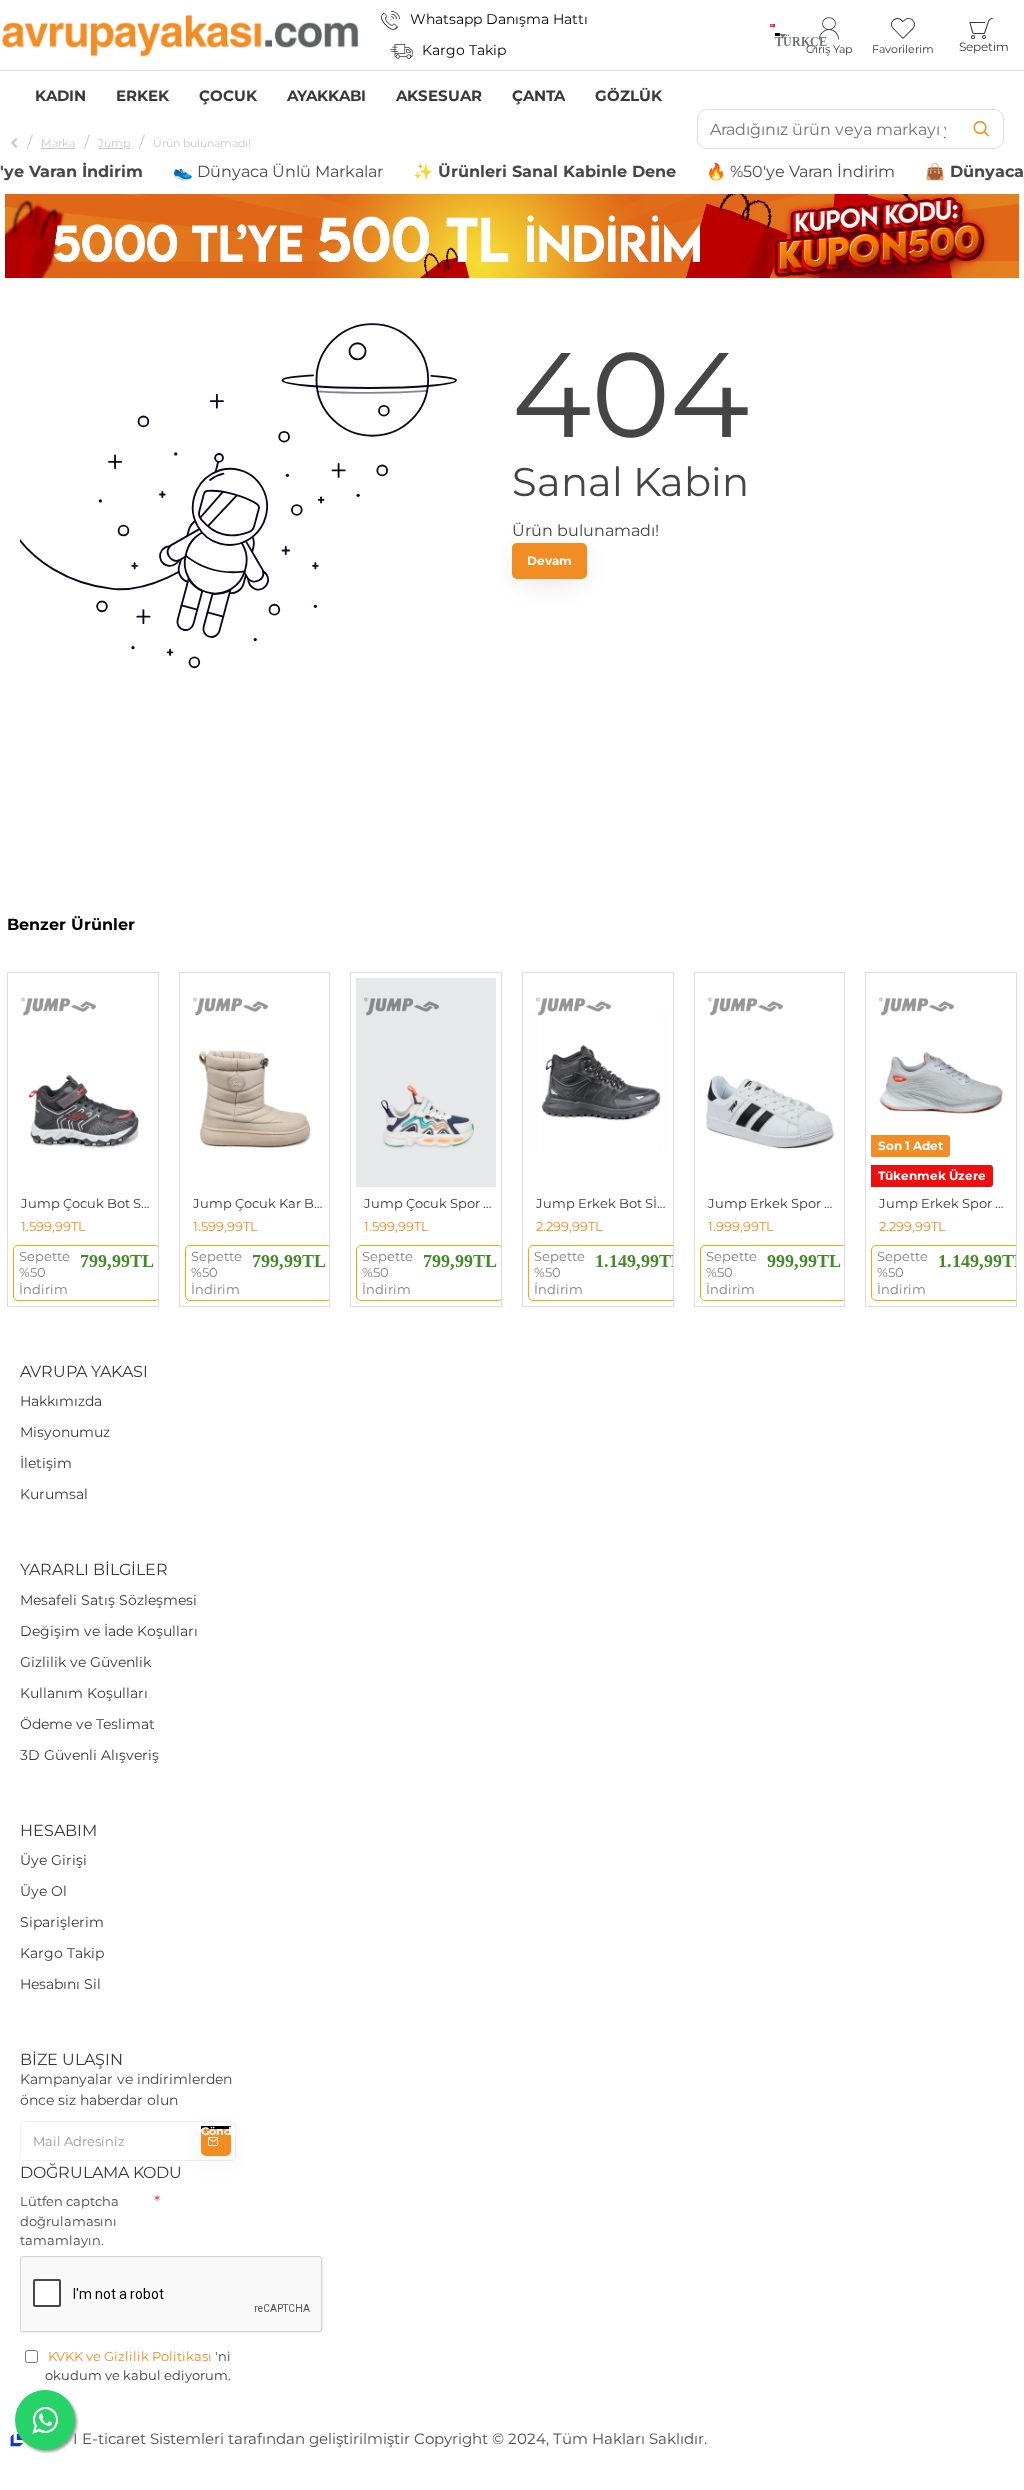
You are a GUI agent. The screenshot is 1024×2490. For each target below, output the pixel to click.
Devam (549, 560)
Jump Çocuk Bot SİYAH (87, 1203)
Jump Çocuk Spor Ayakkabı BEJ (430, 1203)
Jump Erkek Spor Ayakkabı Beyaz (774, 1203)
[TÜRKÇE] (772, 35)
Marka (58, 143)
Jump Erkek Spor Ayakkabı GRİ (945, 1203)
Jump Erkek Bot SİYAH (602, 1203)
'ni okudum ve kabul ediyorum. (138, 2366)
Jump (114, 143)
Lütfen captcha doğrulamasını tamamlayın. (69, 2220)
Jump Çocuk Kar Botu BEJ (259, 1203)
